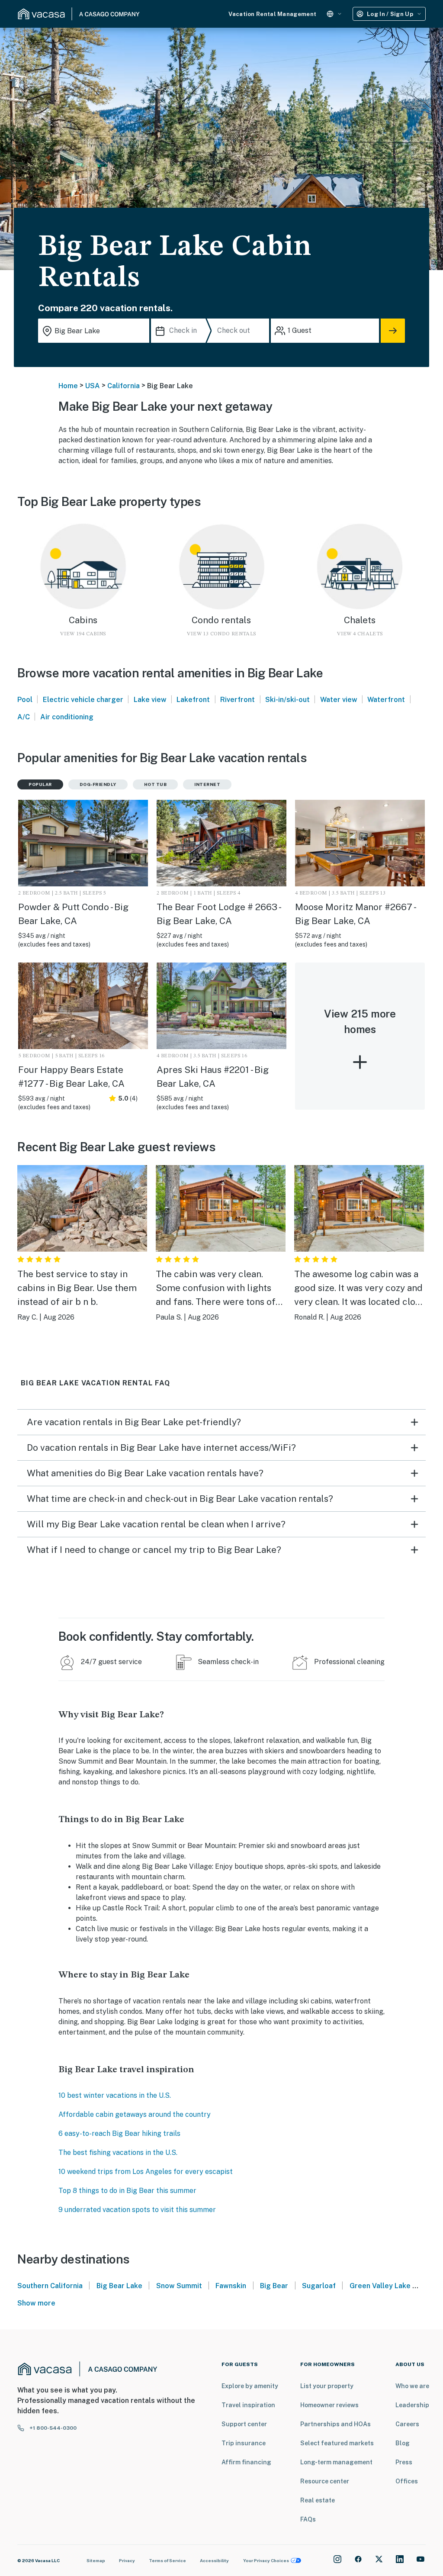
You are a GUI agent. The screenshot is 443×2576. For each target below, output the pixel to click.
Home (68, 386)
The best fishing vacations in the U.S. (118, 2153)
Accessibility (214, 2560)
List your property (327, 2386)
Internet (207, 784)
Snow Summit (179, 2286)
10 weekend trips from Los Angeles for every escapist (146, 2172)
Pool (25, 700)
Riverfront (238, 700)
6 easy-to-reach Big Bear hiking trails (119, 2133)
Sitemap (96, 2560)
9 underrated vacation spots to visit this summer (137, 2210)
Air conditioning (67, 717)
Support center (244, 2424)
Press (404, 2462)
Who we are (412, 2386)
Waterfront (386, 700)
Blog (403, 2443)
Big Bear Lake (119, 2286)
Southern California (50, 2286)
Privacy (127, 2560)
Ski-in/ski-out (287, 700)
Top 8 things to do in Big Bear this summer (127, 2191)
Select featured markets (337, 2443)
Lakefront (193, 700)
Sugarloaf (319, 2286)
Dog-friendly (98, 784)
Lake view (150, 700)
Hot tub (156, 784)
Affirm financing (246, 2462)
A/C (24, 717)
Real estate (318, 2500)
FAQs (308, 2519)
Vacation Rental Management (272, 14)
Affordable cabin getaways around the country (135, 2114)
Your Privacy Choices (266, 2560)
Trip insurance (244, 2443)
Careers (407, 2424)
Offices (407, 2481)
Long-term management (336, 2462)
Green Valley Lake (380, 2286)
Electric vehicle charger (83, 700)
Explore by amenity (250, 2386)
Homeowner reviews (329, 2405)
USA (93, 386)
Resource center (325, 2481)
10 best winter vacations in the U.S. (115, 2095)
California (124, 386)
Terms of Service (167, 2560)
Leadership (412, 2405)
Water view (339, 700)
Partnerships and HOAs (335, 2424)
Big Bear (274, 2286)
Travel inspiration (248, 2405)
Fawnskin (231, 2286)
